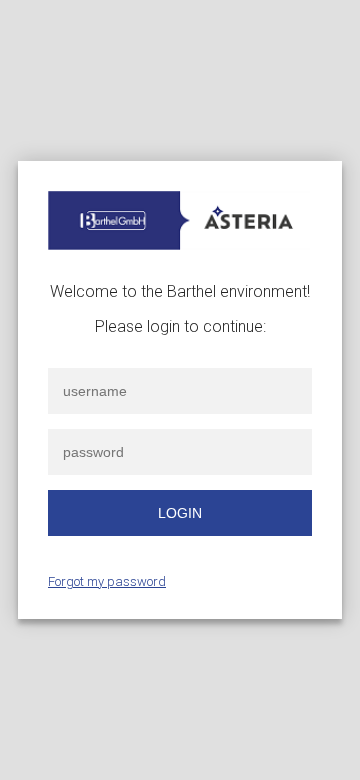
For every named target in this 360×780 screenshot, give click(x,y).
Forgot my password (107, 581)
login (180, 513)
